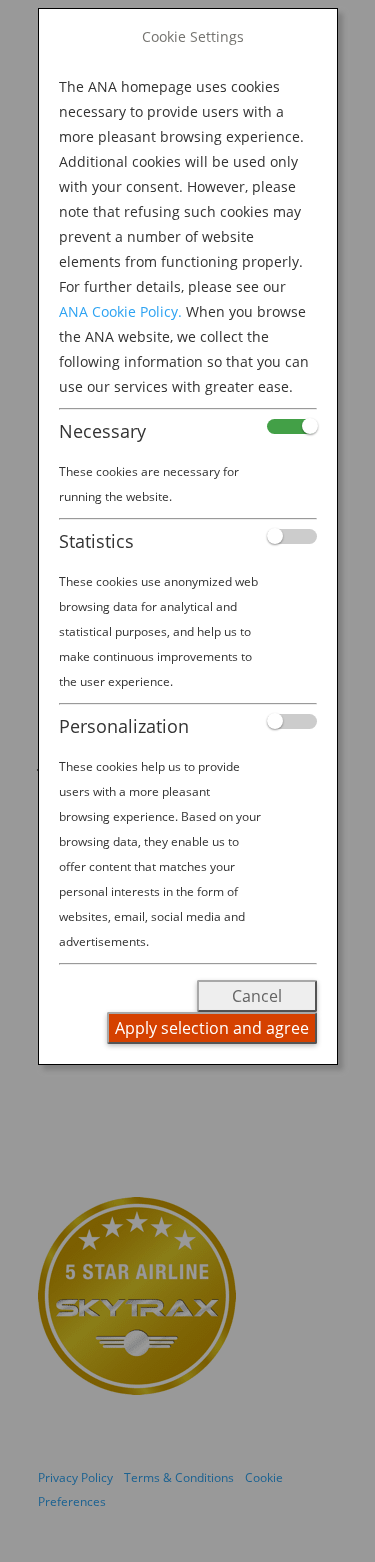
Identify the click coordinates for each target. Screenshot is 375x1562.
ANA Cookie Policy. (120, 311)
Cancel (257, 996)
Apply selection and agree (212, 1028)
